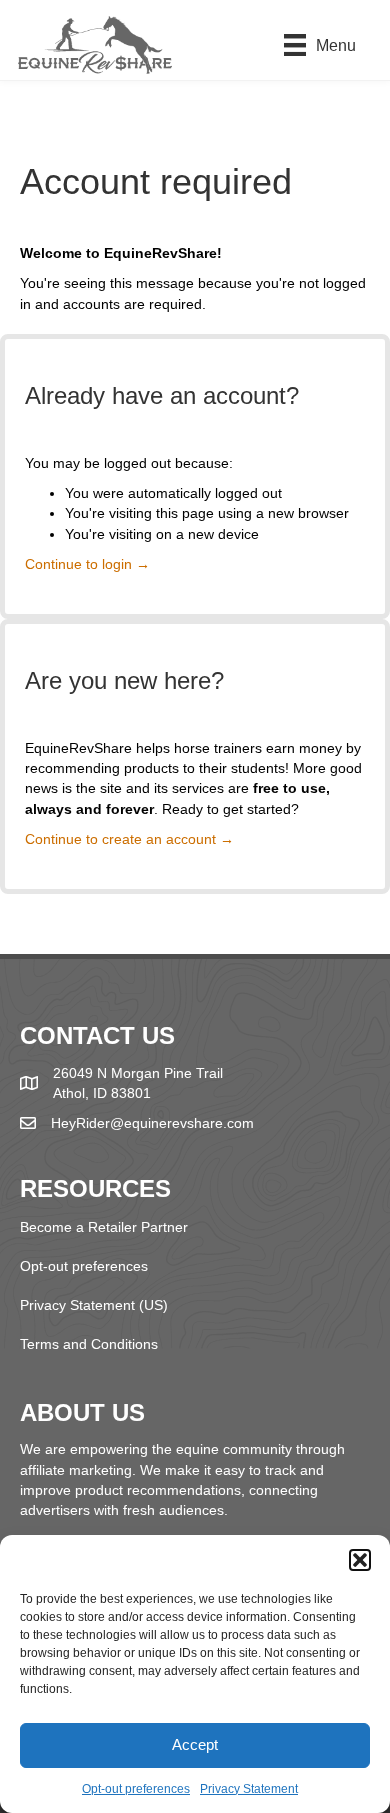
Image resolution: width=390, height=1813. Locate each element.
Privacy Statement (249, 1789)
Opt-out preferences (136, 1789)
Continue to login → (87, 564)
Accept (195, 1744)
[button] (360, 1560)
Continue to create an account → (129, 839)
